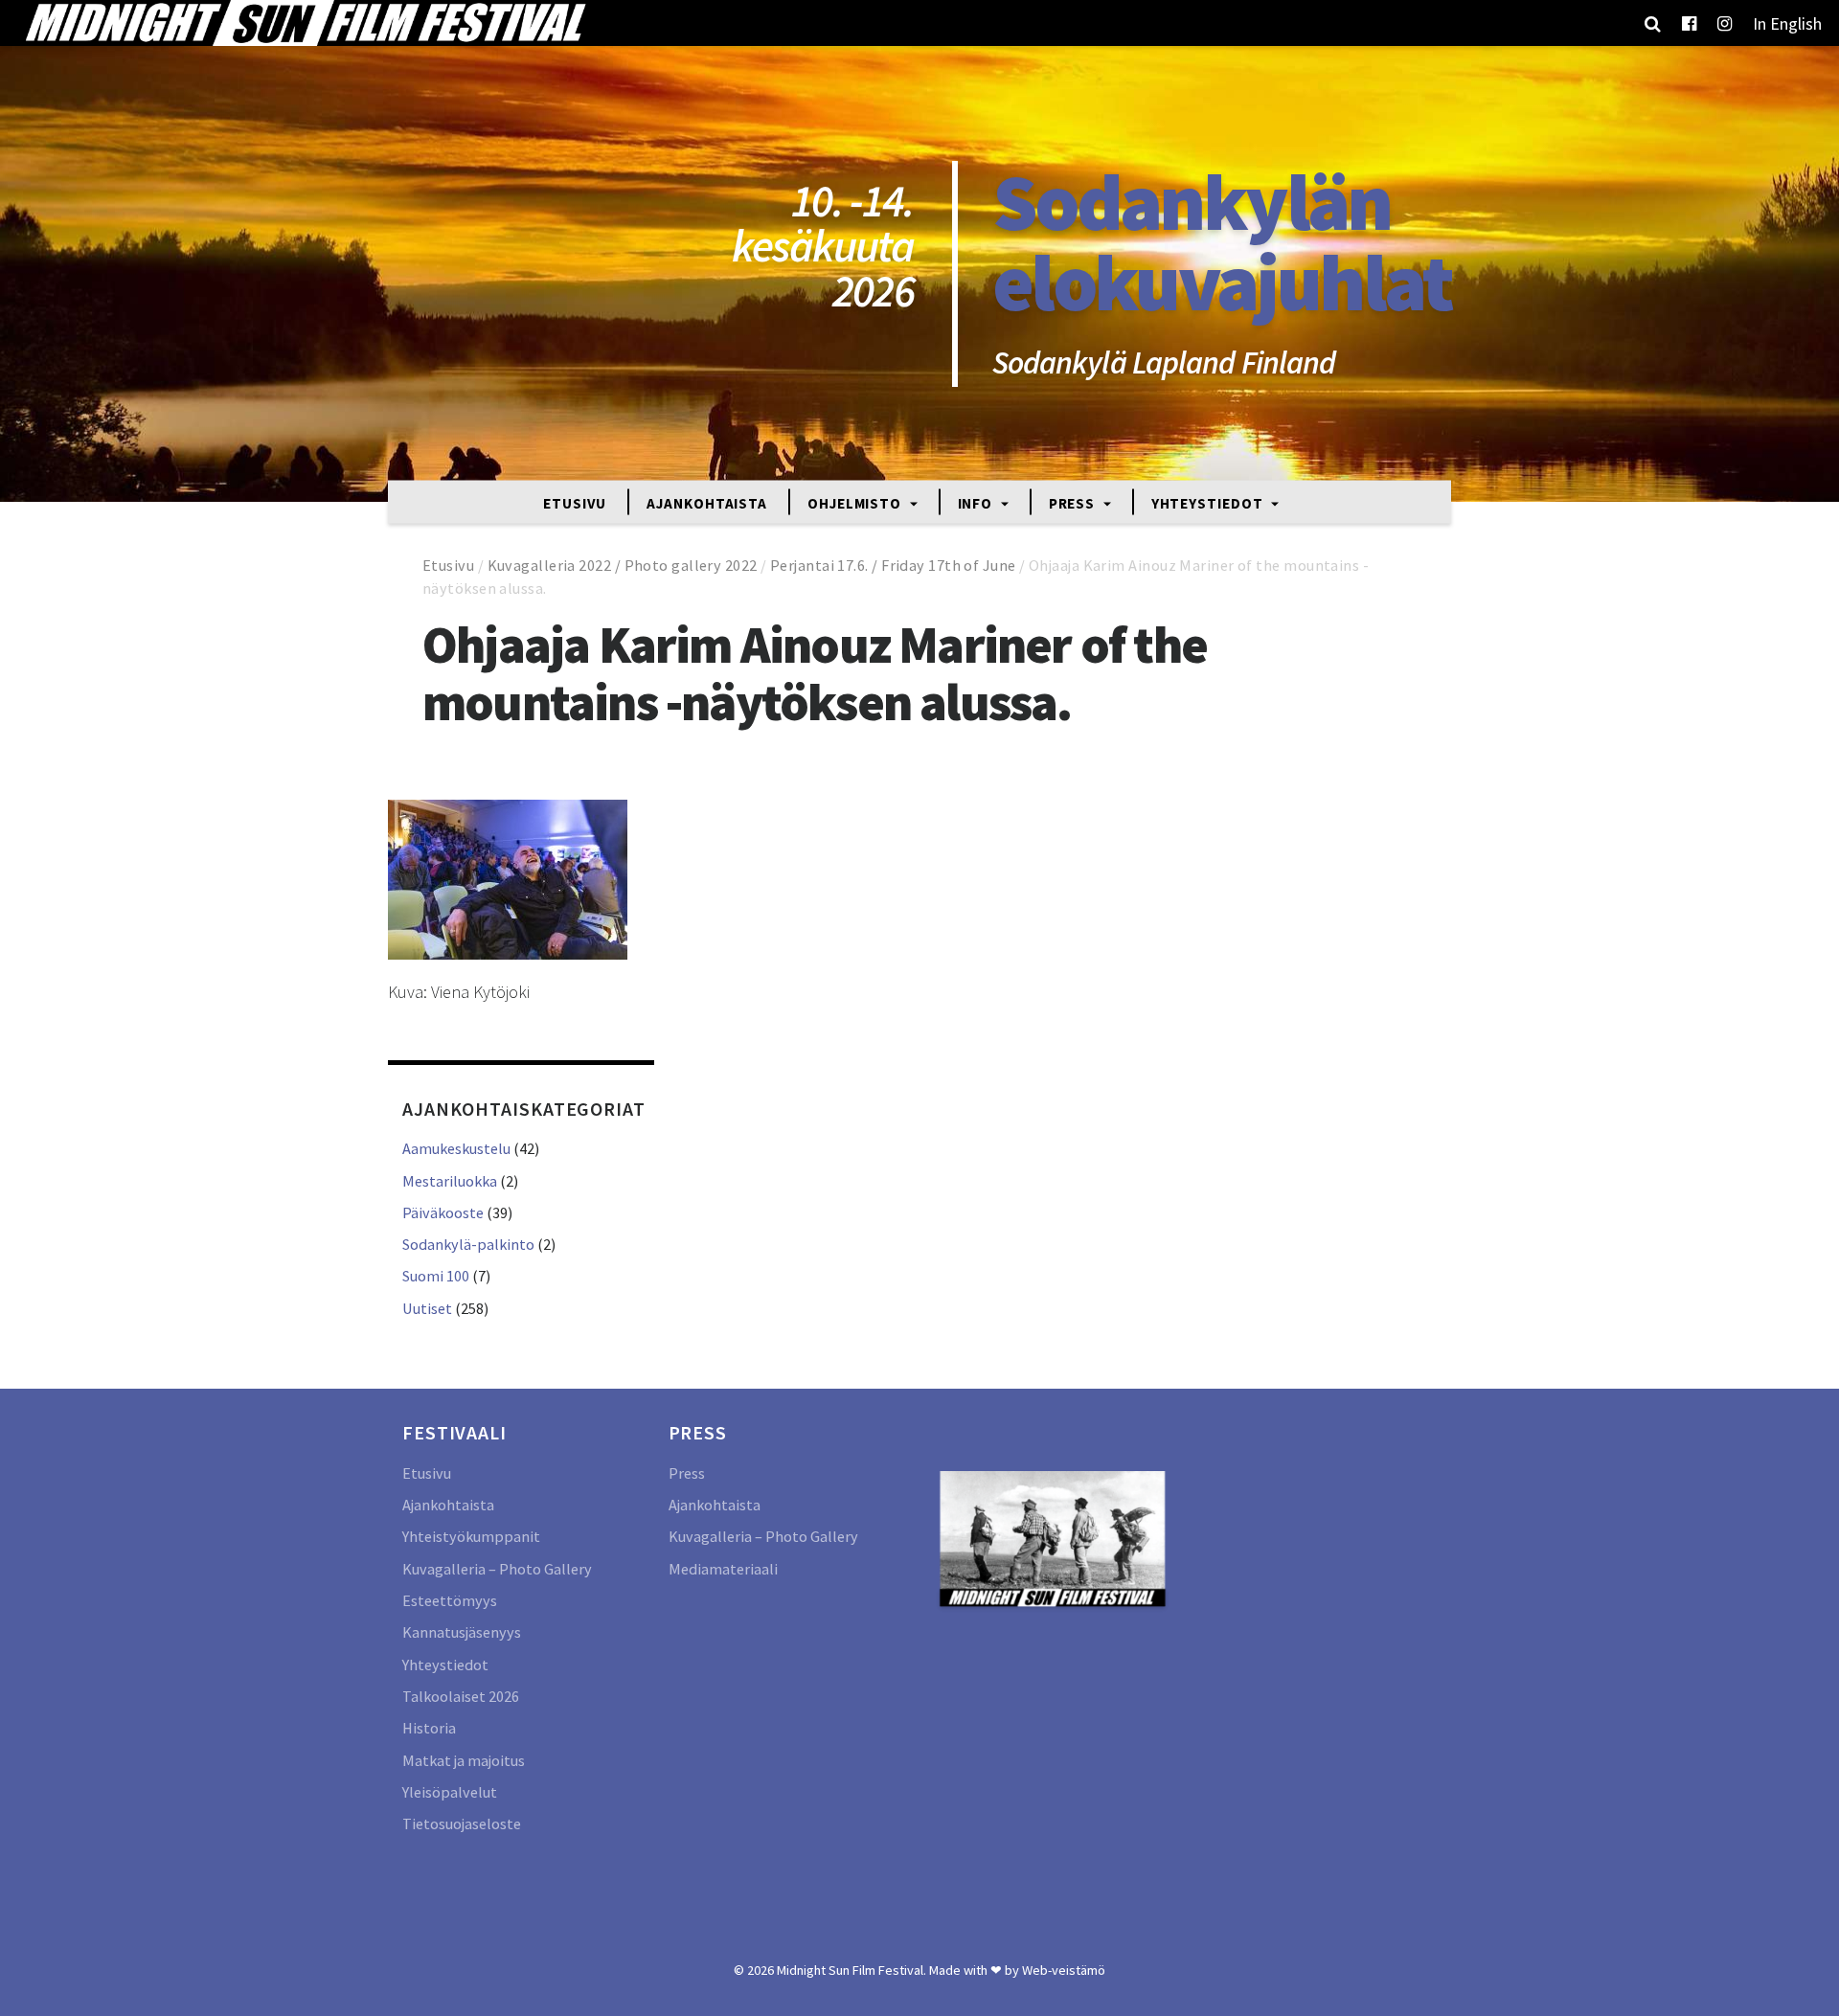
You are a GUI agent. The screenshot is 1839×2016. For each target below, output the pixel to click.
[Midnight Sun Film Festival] (305, 23)
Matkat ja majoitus (464, 1760)
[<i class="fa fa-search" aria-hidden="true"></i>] (1653, 23)
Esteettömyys (450, 1600)
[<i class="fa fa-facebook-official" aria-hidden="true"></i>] (1689, 23)
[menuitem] (1787, 23)
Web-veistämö (1064, 1970)
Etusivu (575, 502)
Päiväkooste (443, 1212)
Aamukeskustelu (456, 1148)
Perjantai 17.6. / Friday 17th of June (893, 565)
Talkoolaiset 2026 (461, 1696)
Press (1074, 502)
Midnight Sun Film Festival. (851, 1970)
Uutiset (427, 1308)
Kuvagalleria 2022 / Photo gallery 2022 (623, 565)
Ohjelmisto (856, 502)
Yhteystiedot (1209, 502)
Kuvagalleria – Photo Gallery (497, 1569)
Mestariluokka (450, 1181)
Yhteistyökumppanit (471, 1536)
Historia (429, 1728)
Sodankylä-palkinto (468, 1244)
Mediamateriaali (723, 1569)
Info (977, 502)
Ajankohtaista (707, 502)
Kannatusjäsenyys (462, 1632)
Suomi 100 (436, 1276)
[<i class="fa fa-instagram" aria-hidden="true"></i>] (1725, 23)
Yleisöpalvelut (450, 1792)
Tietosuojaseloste (462, 1823)
